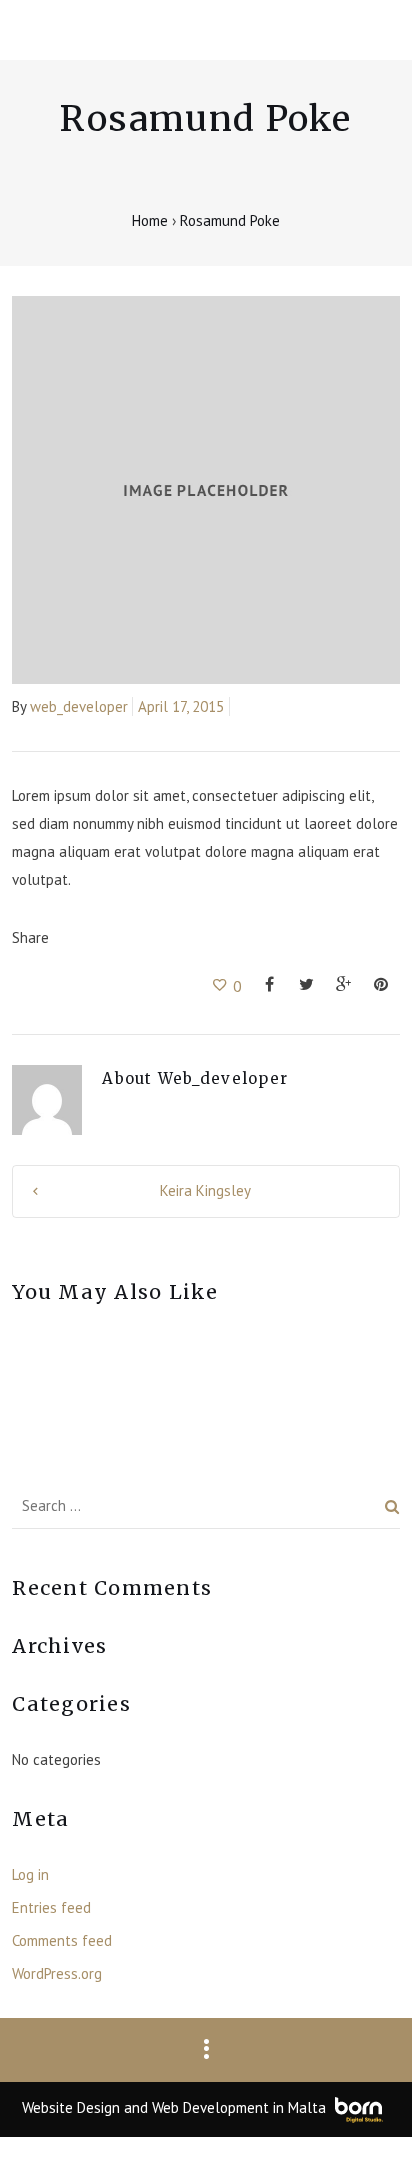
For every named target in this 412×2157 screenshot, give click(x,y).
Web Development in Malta (239, 2107)
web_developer (79, 706)
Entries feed (51, 1907)
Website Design (71, 2107)
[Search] (392, 1506)
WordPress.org (57, 1973)
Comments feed (62, 1940)
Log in (30, 1874)
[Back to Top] (367, 2112)
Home (152, 220)
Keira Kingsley (205, 1190)
